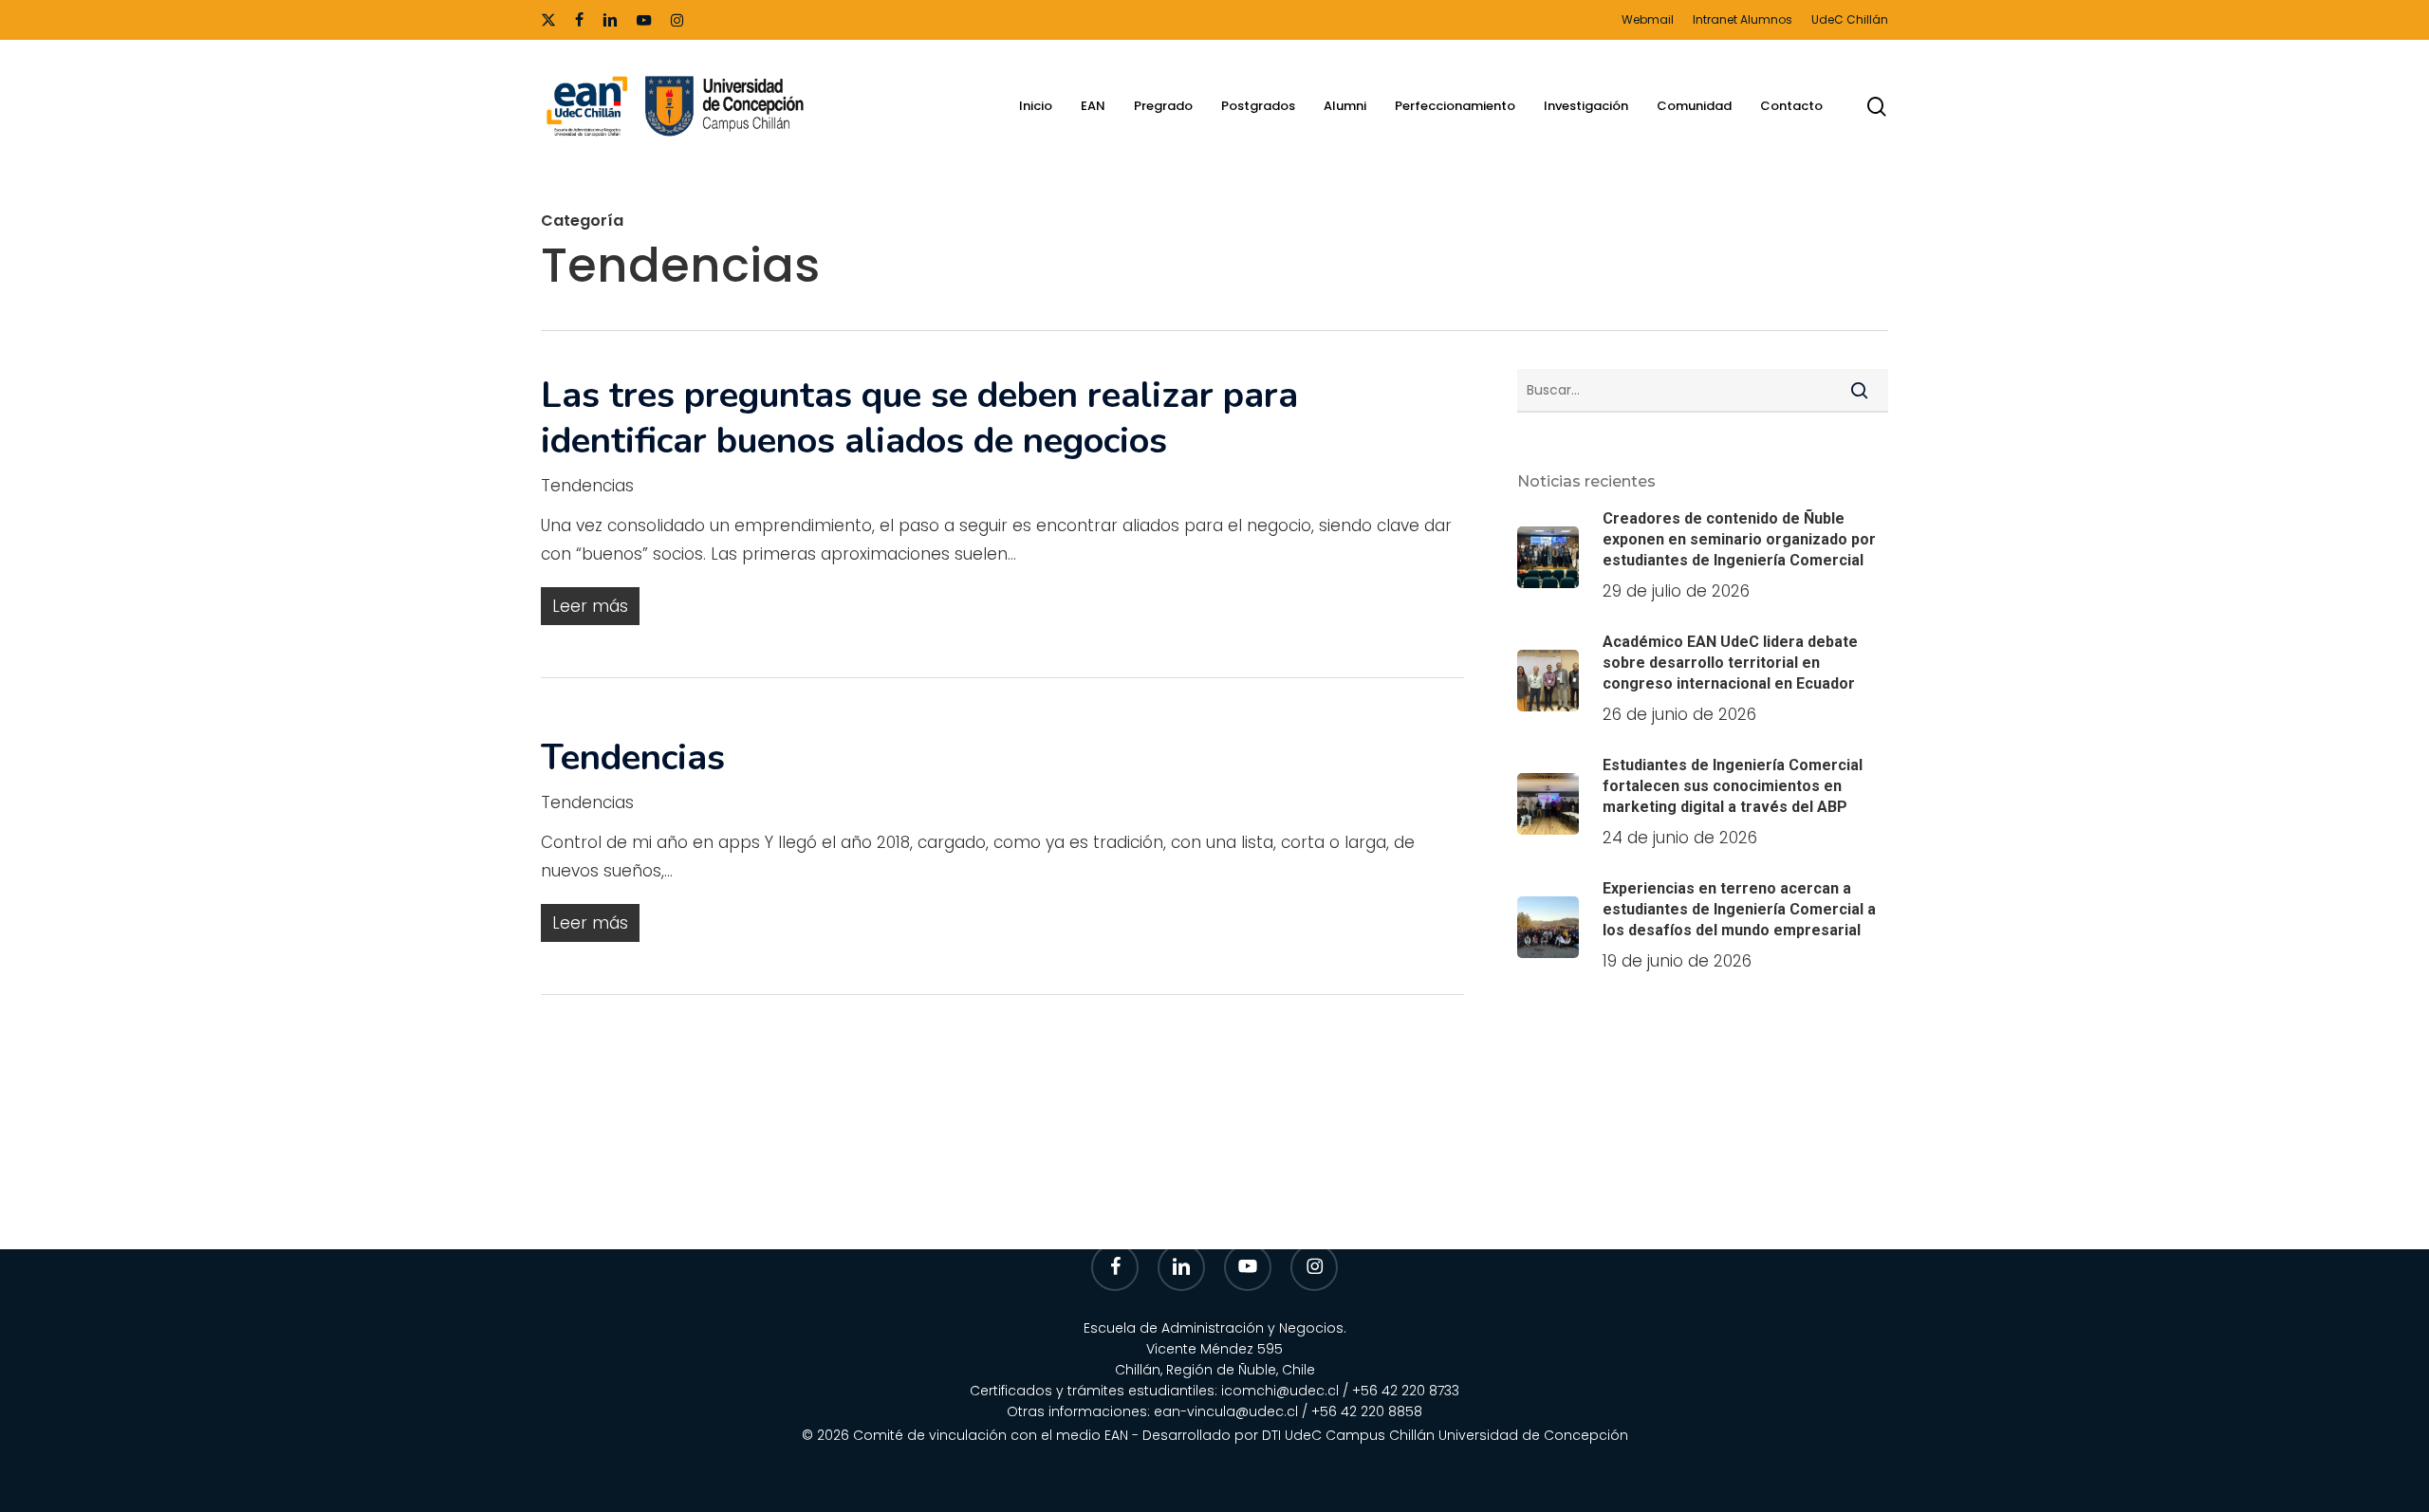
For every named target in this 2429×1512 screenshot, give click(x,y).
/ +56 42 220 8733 (1401, 1391)
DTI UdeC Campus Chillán (1350, 1435)
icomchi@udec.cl (1280, 1391)
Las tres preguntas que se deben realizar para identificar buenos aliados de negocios (919, 418)
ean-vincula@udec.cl (1226, 1411)
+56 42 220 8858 (1367, 1411)
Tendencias (587, 486)
